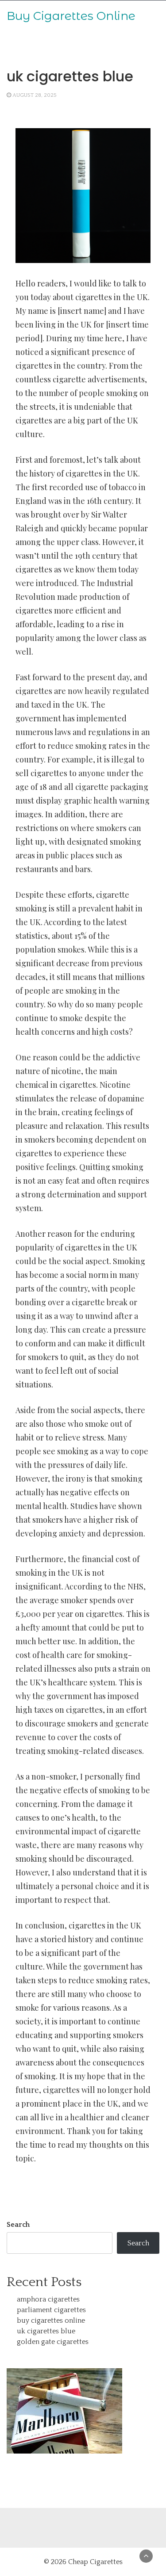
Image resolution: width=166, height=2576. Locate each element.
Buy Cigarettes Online (71, 16)
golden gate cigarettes (53, 2342)
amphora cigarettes (48, 2299)
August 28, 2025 (35, 95)
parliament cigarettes (51, 2310)
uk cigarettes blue (46, 2331)
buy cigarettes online (51, 2321)
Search (18, 2225)
